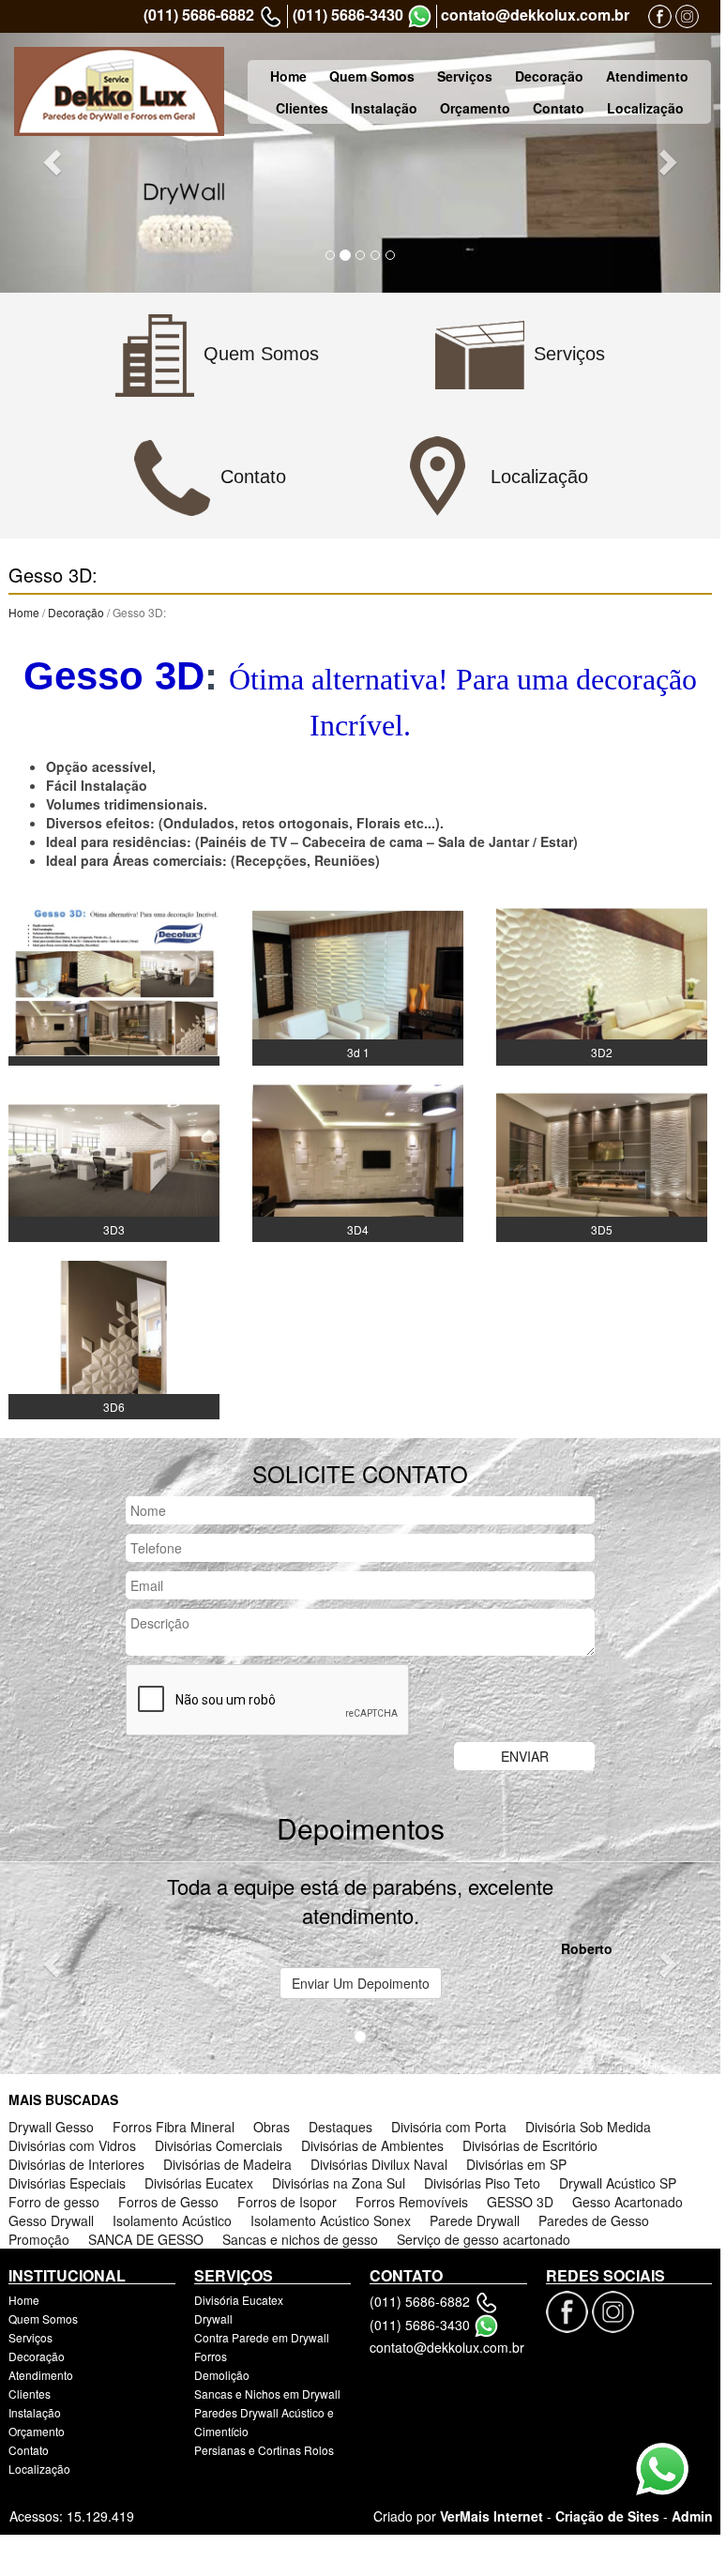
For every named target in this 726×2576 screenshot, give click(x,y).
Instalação (384, 108)
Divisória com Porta (449, 2127)
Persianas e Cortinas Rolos (264, 2450)
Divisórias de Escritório (530, 2145)
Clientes (302, 108)
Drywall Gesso (51, 2127)
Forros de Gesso (168, 2202)
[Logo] (119, 91)
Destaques (340, 2127)
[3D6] (114, 1338)
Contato (559, 108)
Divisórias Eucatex (199, 2183)
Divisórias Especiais (67, 2183)
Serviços (465, 76)
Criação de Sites (607, 2516)
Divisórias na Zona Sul (339, 2183)
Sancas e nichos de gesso (300, 2239)
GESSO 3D (520, 2202)
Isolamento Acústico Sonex (331, 2220)
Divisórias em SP (516, 2164)
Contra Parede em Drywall (262, 2337)
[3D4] (358, 1161)
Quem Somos (372, 76)
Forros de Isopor (287, 2202)
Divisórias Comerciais (219, 2145)
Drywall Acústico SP (618, 2183)
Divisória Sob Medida (588, 2127)
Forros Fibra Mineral (174, 2127)
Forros (211, 2356)
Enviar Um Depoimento (361, 1983)
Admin (692, 2516)
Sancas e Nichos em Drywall (267, 2394)
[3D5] (602, 1161)
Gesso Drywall (51, 2220)
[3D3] (114, 1161)
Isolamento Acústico (172, 2220)
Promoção (39, 2239)
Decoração (549, 76)
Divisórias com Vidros (72, 2145)
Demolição (222, 2375)
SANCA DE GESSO (146, 2239)
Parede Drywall (475, 2220)
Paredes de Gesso (594, 2220)
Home (288, 76)
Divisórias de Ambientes (372, 2145)
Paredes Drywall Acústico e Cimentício (264, 2422)
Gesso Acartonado (628, 2202)
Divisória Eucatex (239, 2300)
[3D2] (602, 984)
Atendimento (647, 76)
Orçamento (475, 108)
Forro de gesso (54, 2202)
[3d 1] (358, 984)
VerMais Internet (492, 2516)
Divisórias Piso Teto (482, 2183)
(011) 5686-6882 (199, 15)
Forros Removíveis (412, 2202)
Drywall (213, 2318)
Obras (272, 2127)
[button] (54, 161)
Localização (645, 108)
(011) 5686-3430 (348, 15)
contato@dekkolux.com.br (535, 15)
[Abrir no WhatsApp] (420, 16)
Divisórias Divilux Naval (379, 2164)
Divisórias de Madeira (227, 2164)
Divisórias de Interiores (76, 2164)
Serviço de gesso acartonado (484, 2239)
